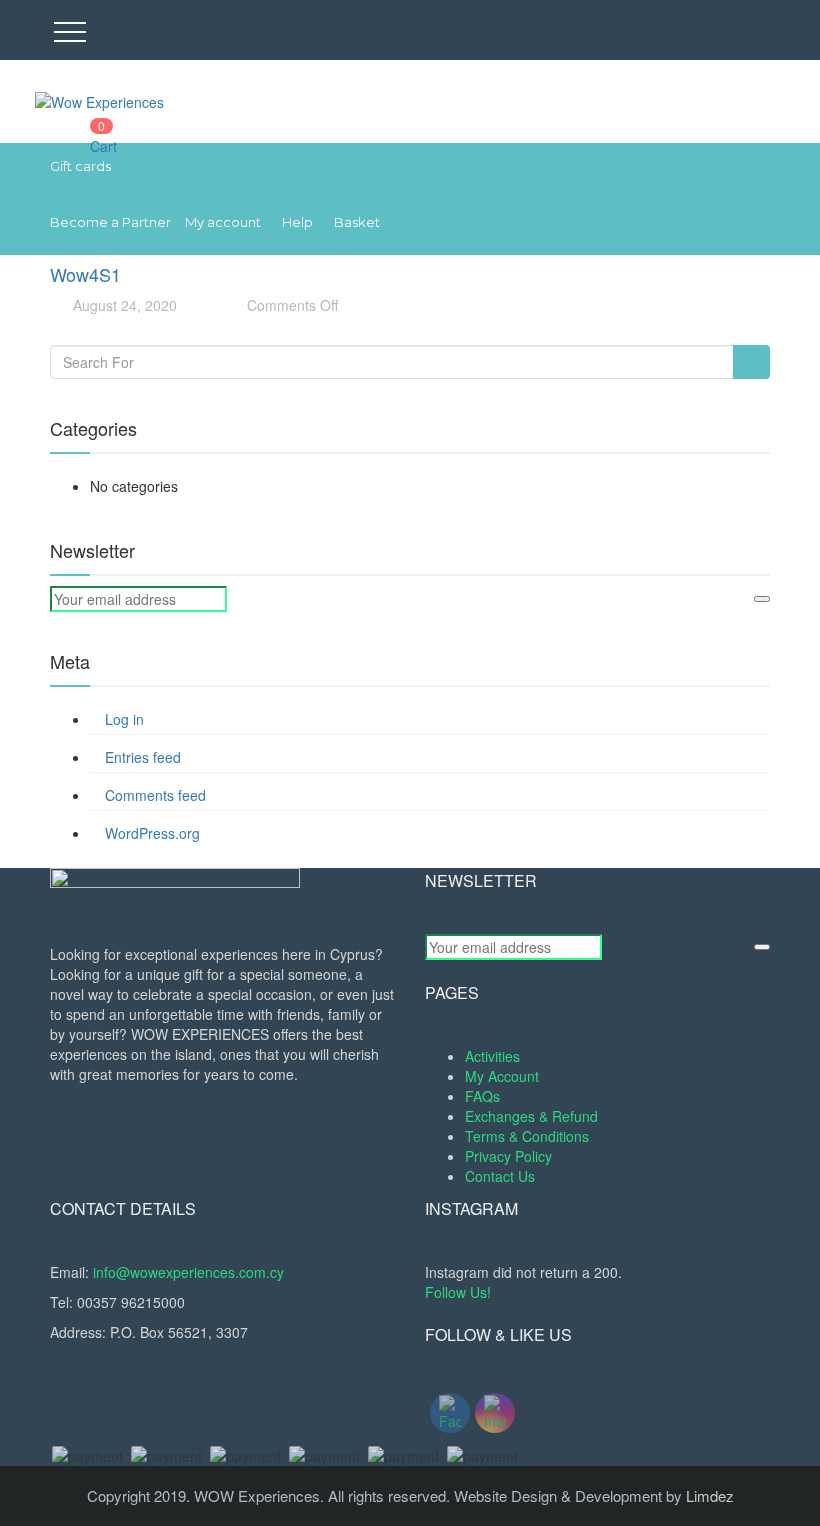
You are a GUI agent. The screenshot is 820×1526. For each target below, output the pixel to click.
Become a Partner (110, 222)
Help (297, 222)
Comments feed (155, 795)
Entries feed (143, 757)
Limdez (710, 1495)
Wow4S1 (85, 274)
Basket (357, 222)
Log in (124, 719)
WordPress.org (152, 833)
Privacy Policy (508, 1156)
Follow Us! (458, 1292)
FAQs (482, 1096)
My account (223, 222)
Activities (492, 1056)
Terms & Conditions (527, 1136)
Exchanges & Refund (531, 1116)
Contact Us (500, 1176)
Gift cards (80, 166)
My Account (502, 1076)
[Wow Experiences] (99, 100)
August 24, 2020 (123, 305)
